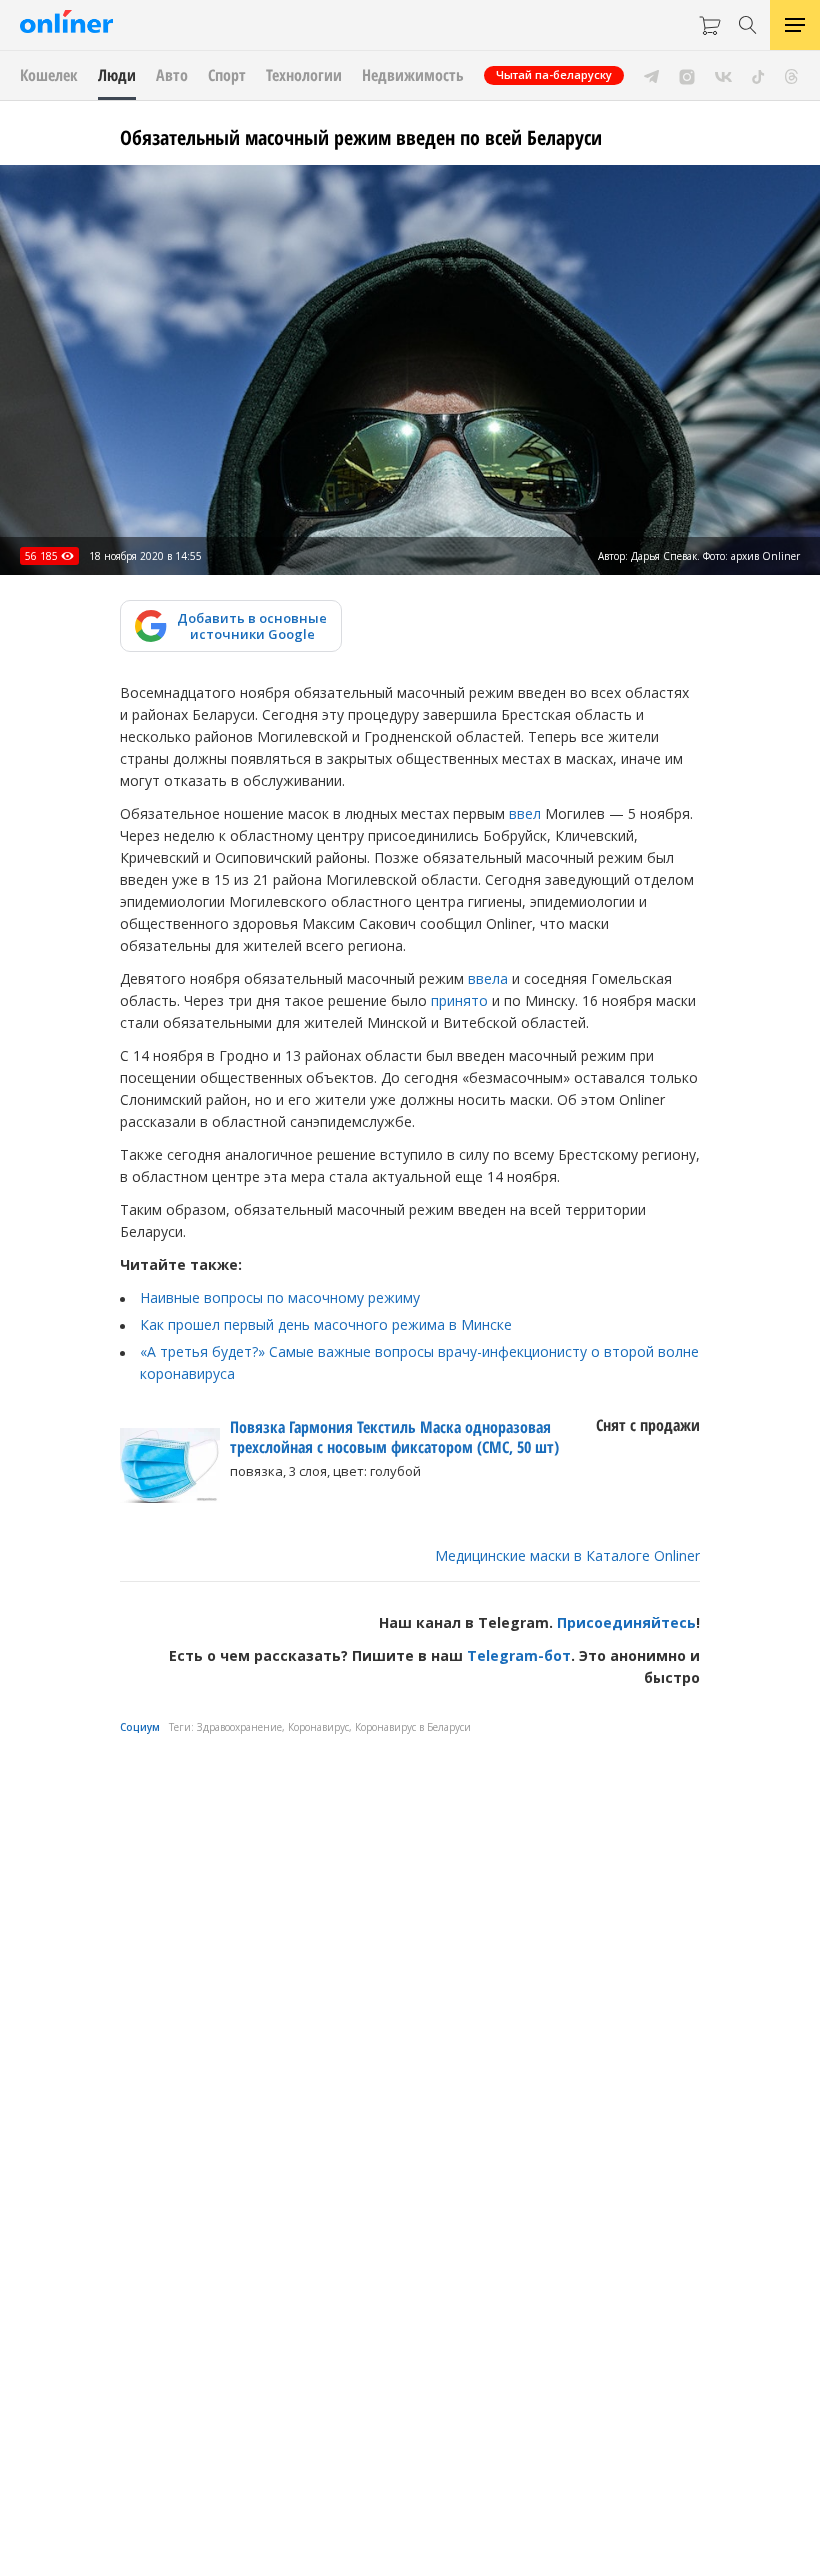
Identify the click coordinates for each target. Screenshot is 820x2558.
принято (459, 1000)
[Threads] (791, 75)
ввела (488, 978)
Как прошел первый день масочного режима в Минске (326, 1324)
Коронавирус (318, 1727)
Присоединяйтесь (626, 1622)
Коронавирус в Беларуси (413, 1727)
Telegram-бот (519, 1655)
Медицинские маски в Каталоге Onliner (567, 1555)
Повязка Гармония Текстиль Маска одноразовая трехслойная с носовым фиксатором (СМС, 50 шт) (394, 1437)
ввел (525, 813)
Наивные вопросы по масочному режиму (280, 1297)
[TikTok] (758, 75)
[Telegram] (651, 75)
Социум (140, 1727)
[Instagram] (687, 75)
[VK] (723, 75)
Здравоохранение (239, 1727)
